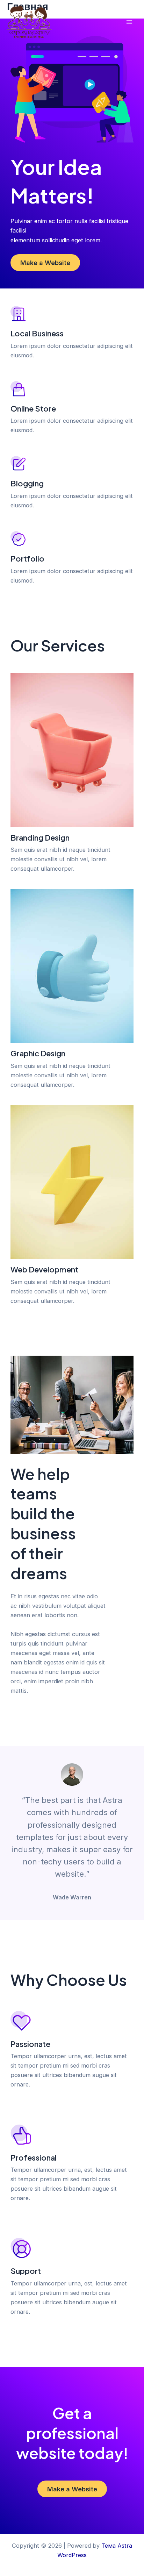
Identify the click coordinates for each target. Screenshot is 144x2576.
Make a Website (45, 263)
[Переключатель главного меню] (129, 22)
